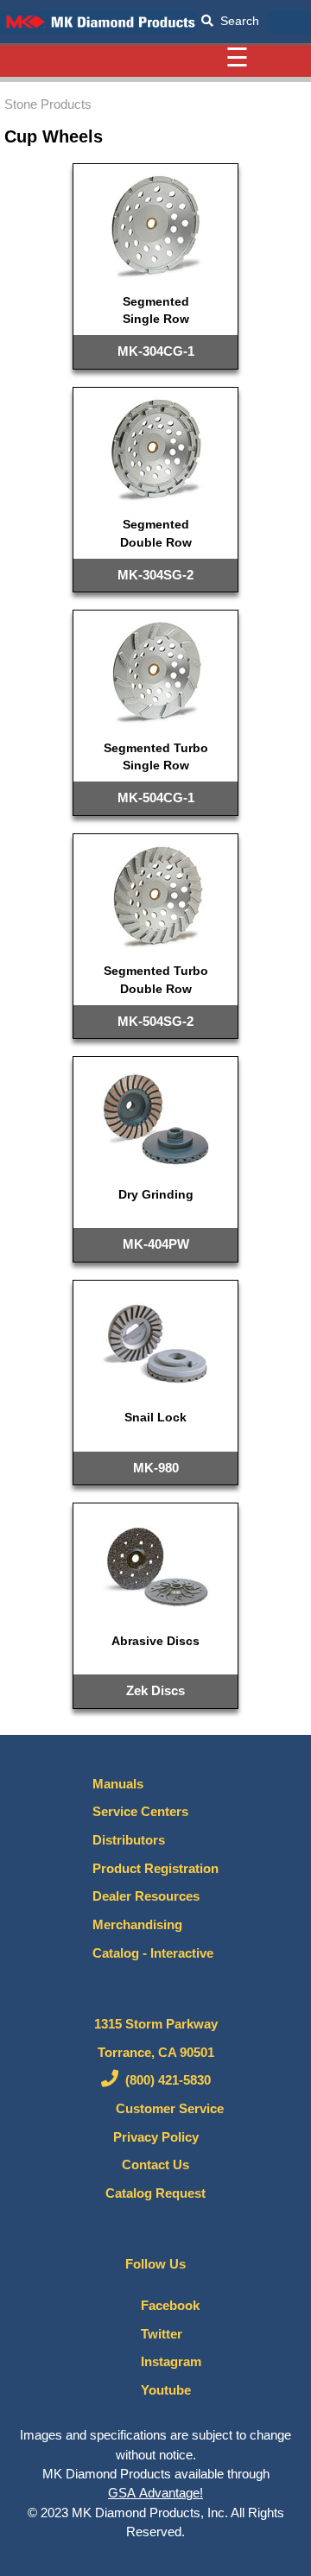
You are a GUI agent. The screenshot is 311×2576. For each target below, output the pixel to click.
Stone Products (48, 104)
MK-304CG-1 (156, 351)
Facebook (165, 2306)
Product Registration (155, 1869)
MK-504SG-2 (155, 1021)
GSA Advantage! (155, 2493)
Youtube (161, 2390)
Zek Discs (155, 1690)
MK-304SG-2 (155, 575)
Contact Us (155, 2165)
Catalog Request (155, 2193)
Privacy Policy (156, 2137)
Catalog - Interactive (153, 1953)
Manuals (118, 1784)
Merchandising (137, 1925)
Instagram (166, 2362)
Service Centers (140, 1812)
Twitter (156, 2334)
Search (236, 21)
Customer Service (165, 2109)
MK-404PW (156, 1244)
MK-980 (156, 1468)
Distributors (129, 1840)
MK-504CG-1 (156, 797)
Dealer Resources (146, 1896)
